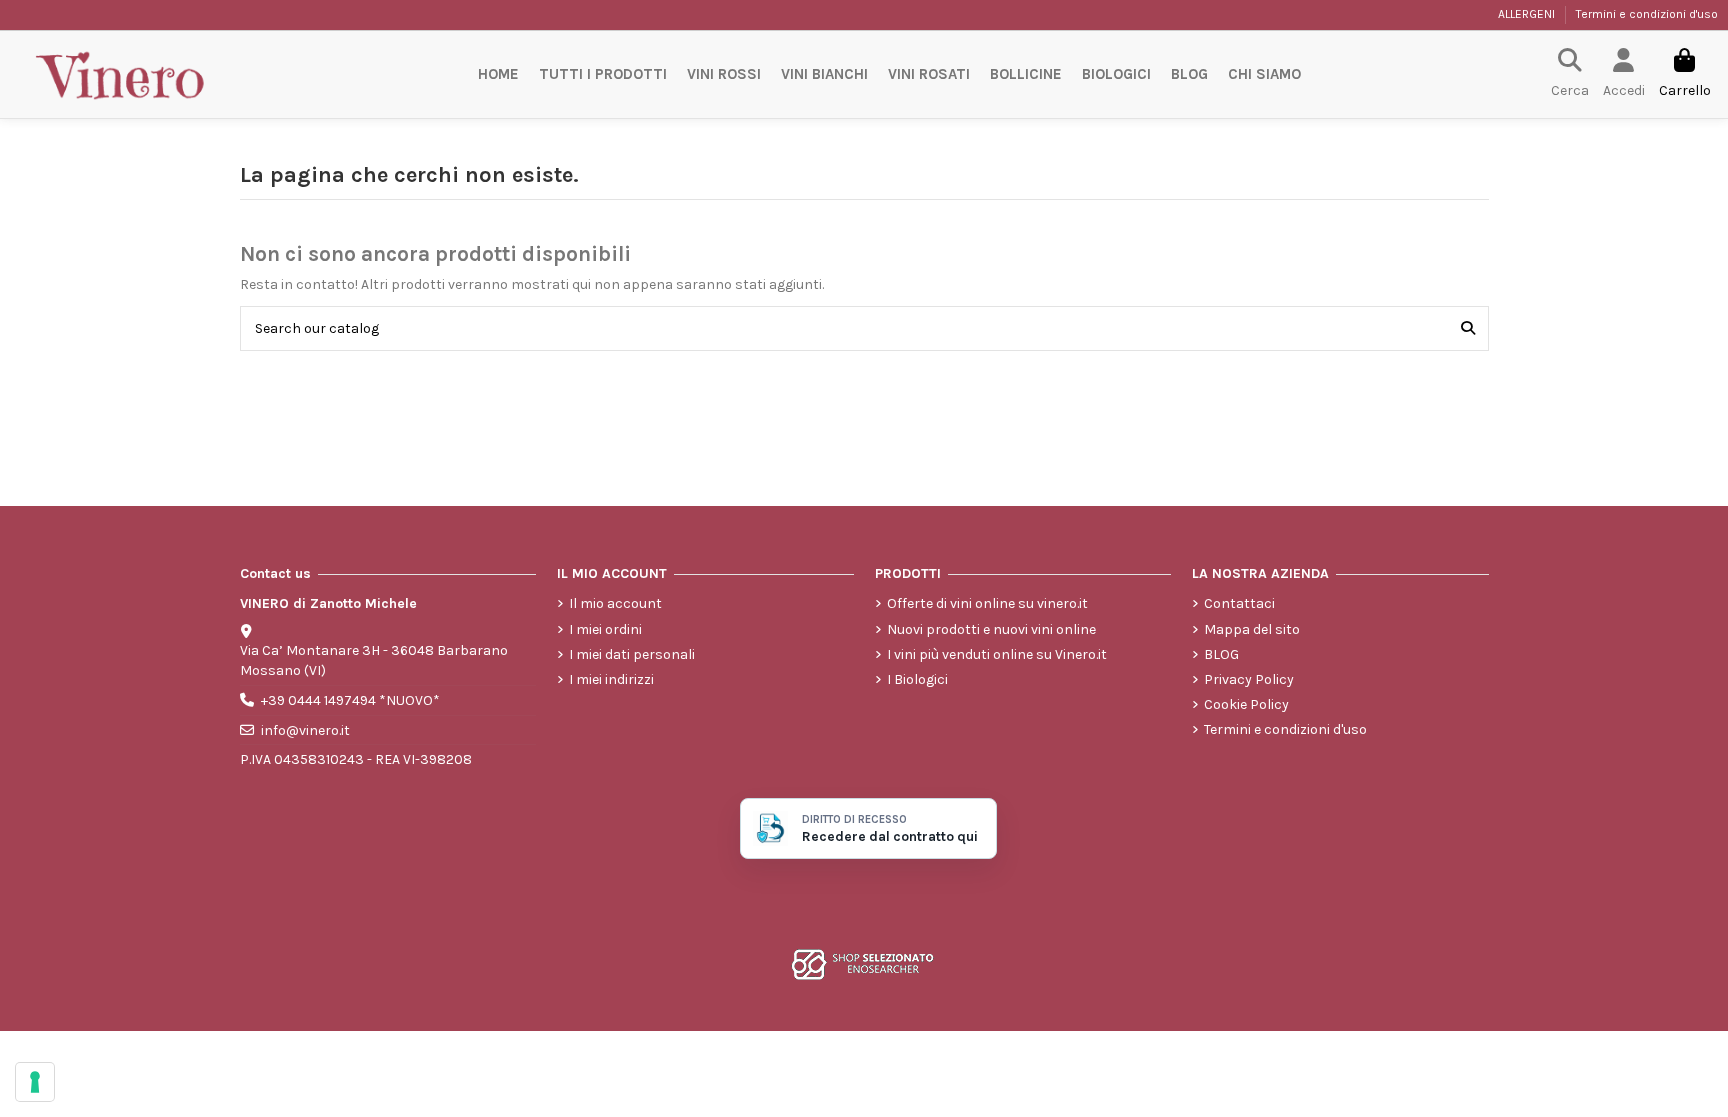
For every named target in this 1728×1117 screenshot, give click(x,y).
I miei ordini (605, 629)
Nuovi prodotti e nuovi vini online (991, 629)
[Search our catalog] (1468, 328)
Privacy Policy (1249, 679)
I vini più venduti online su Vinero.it (997, 654)
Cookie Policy (1246, 704)
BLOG (1221, 654)
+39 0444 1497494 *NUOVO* (350, 700)
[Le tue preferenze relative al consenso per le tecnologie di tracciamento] (35, 1082)
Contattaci (1239, 603)
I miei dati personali (632, 654)
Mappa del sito (1252, 629)
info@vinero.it (305, 730)
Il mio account (615, 603)
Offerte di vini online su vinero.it (987, 603)
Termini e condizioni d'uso (1647, 14)
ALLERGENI (1528, 14)
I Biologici (917, 679)
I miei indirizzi (611, 679)
